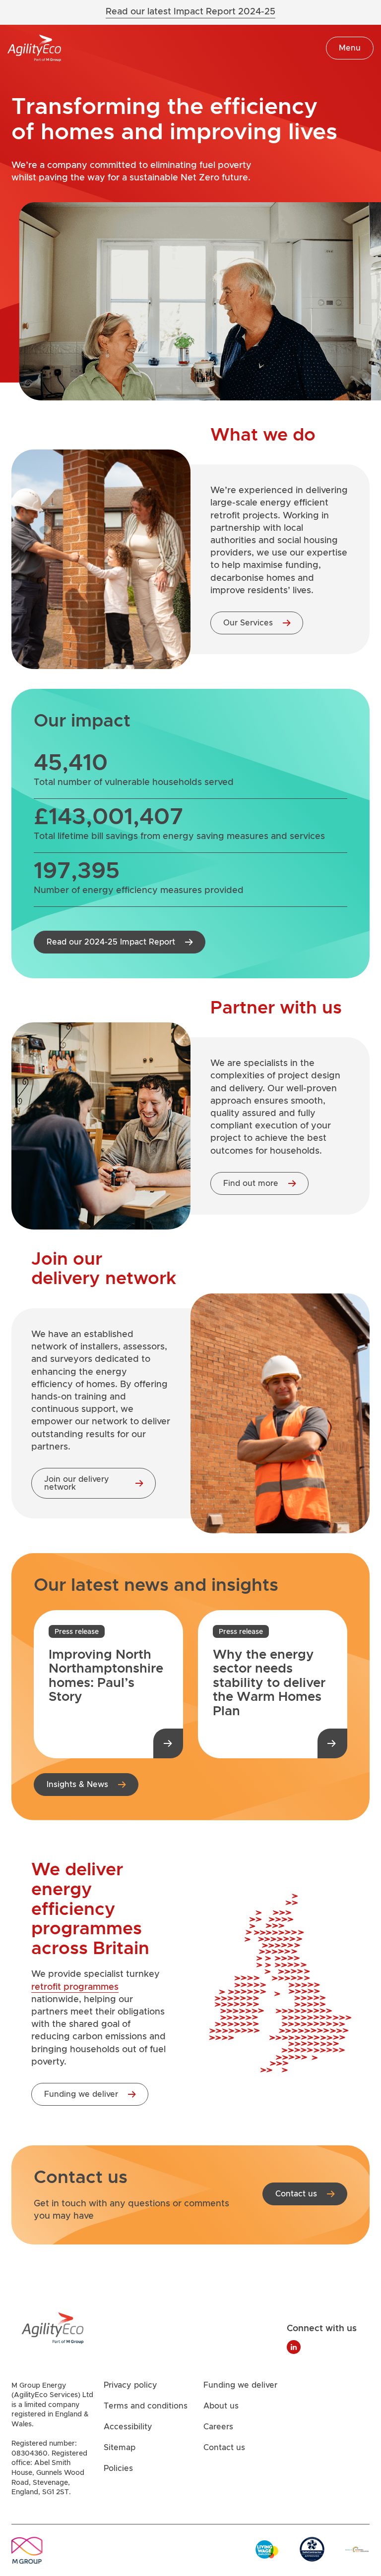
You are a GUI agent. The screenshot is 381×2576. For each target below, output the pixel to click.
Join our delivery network (77, 1483)
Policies (118, 2469)
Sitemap (120, 2448)
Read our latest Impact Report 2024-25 (190, 12)
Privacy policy (130, 2386)
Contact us (296, 2194)
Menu (350, 48)
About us (221, 2407)
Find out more (251, 1183)
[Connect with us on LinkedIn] (294, 2347)
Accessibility (128, 2427)
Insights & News (77, 1784)
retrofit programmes (75, 1987)
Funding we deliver (81, 2094)
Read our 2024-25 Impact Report (111, 942)
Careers (218, 2427)
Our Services (248, 623)
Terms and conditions (146, 2407)
